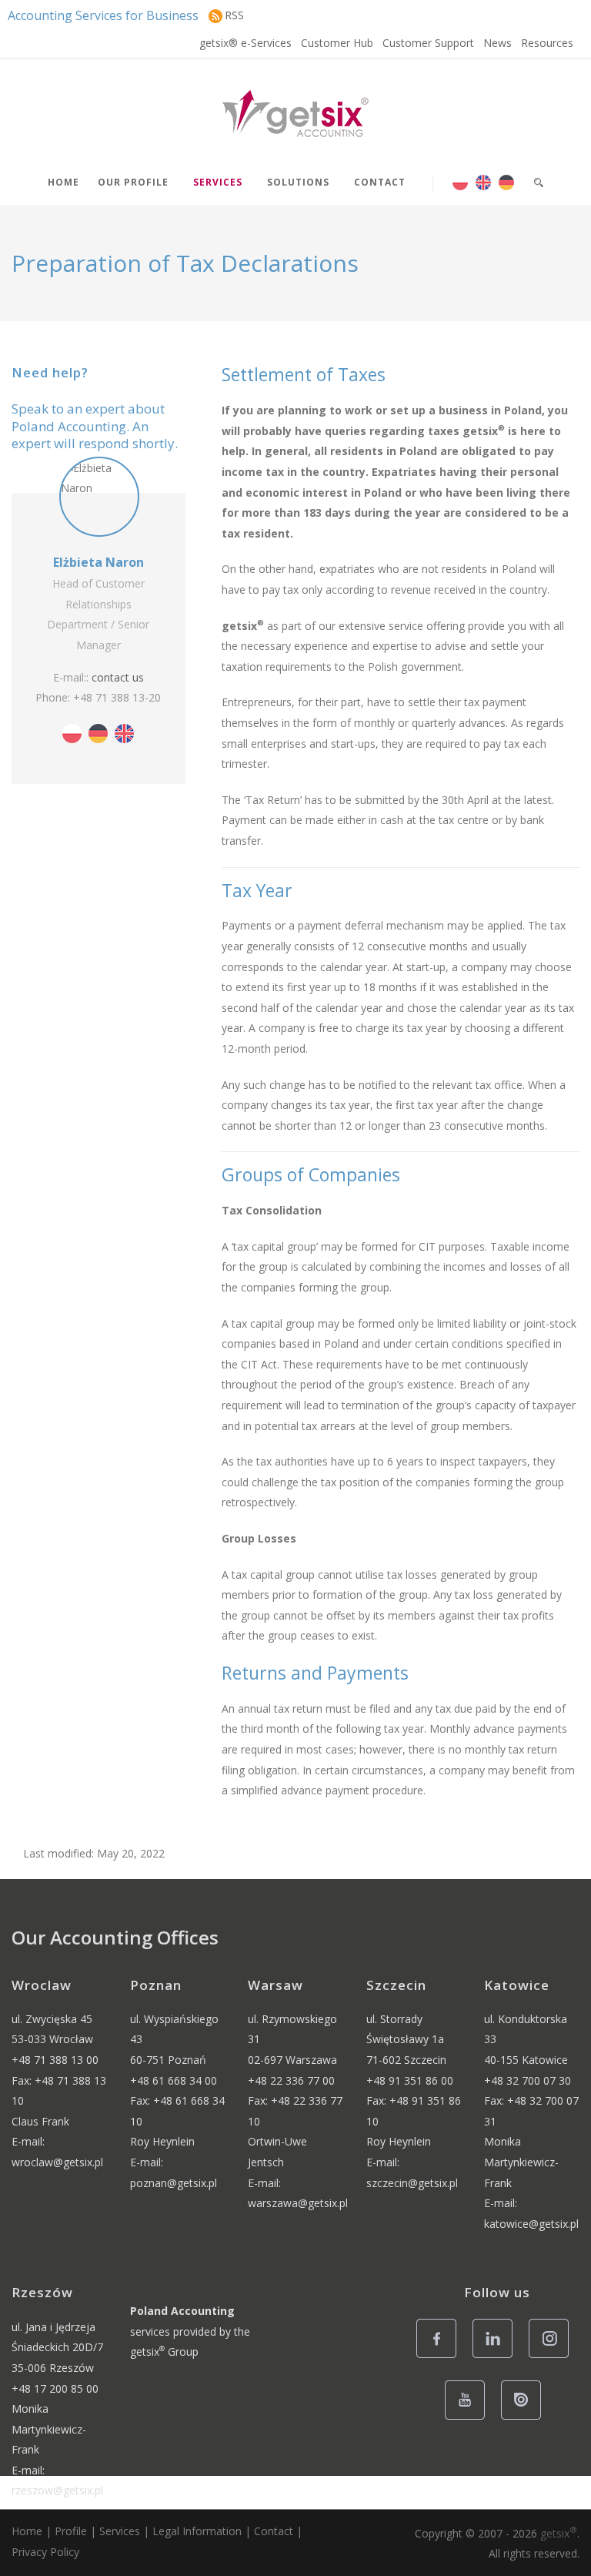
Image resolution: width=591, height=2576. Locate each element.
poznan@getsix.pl (174, 2183)
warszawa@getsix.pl (298, 2203)
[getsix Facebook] (441, 2357)
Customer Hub (337, 43)
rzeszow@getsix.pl (57, 2490)
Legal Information (197, 2531)
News (498, 43)
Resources (547, 43)
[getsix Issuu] (525, 2419)
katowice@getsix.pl (531, 2224)
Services (218, 182)
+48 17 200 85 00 (55, 2388)
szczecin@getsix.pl (412, 2183)
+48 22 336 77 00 (291, 2080)
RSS (234, 15)
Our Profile (133, 182)
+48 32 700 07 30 (528, 2080)
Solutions (298, 182)
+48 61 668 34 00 (174, 2080)
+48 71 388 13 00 (55, 2060)
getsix (559, 2533)
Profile (71, 2531)
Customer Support (428, 43)
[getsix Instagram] (553, 2357)
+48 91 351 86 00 (410, 2080)
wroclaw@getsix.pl (57, 2162)
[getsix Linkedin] (497, 2357)
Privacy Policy (45, 2552)
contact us (118, 677)
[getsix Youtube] (469, 2419)
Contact (380, 182)
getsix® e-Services (245, 43)
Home (63, 182)
